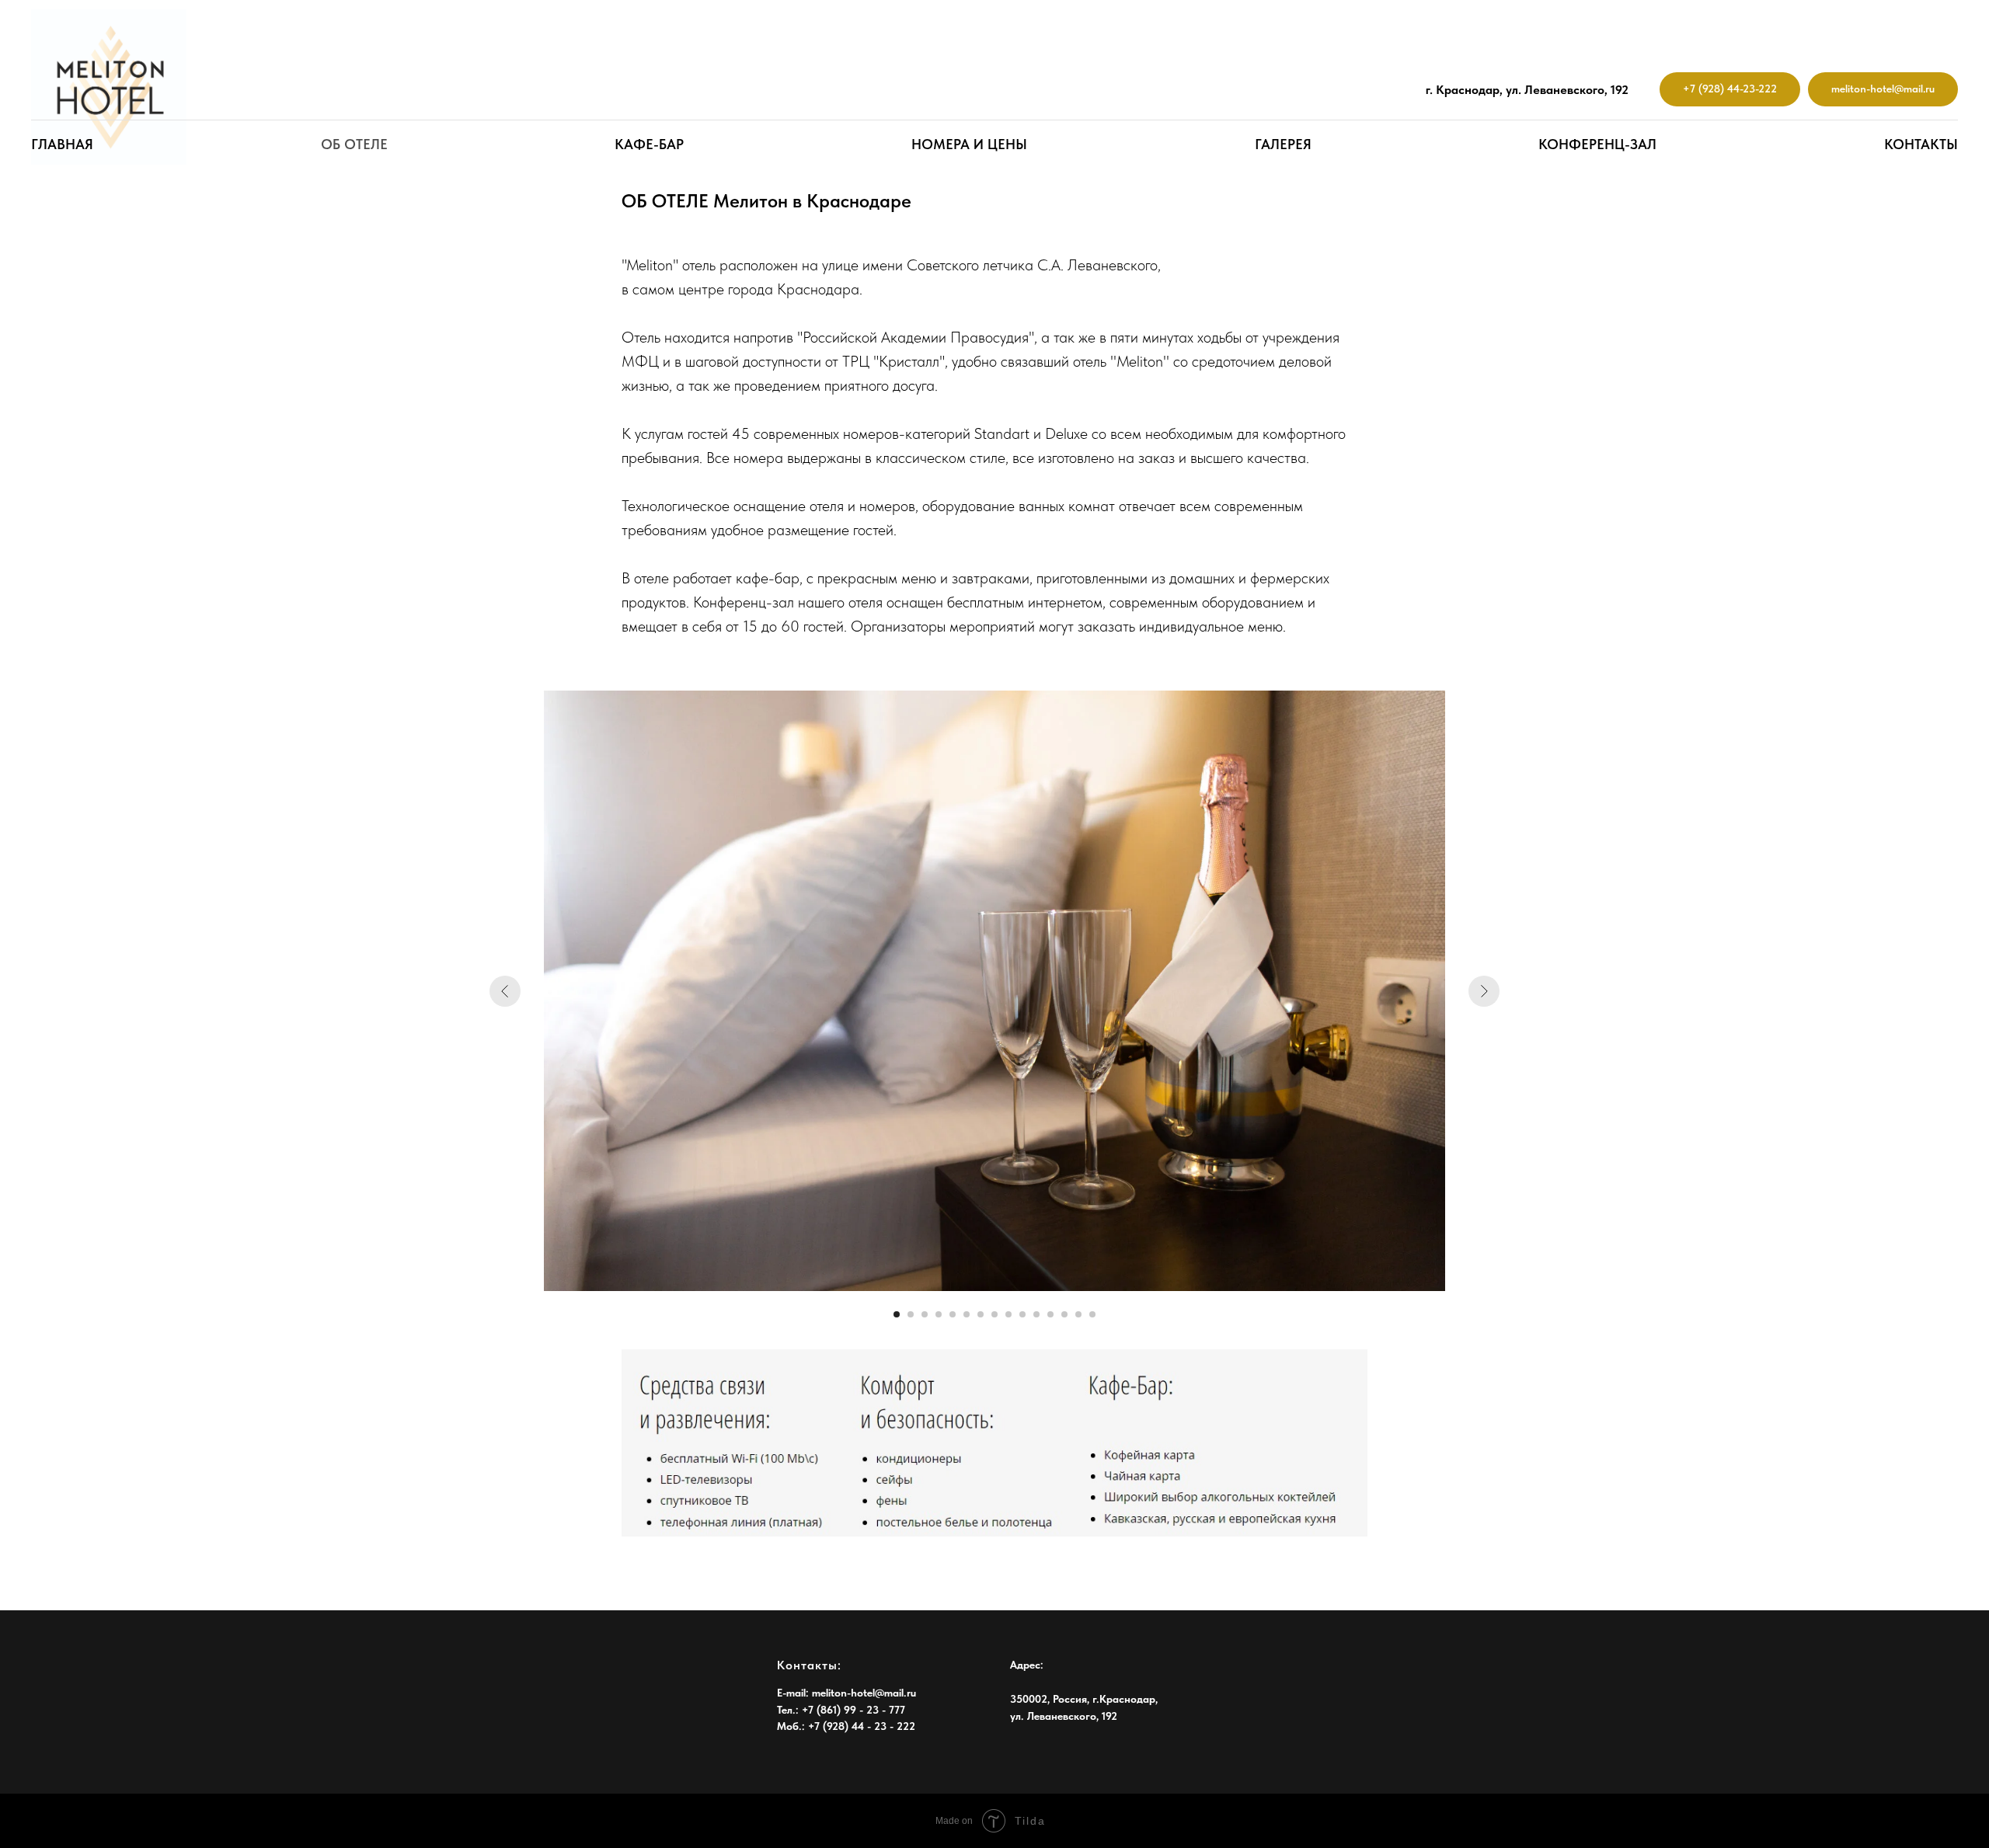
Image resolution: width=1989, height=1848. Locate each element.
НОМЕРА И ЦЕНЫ (969, 144)
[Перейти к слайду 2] (911, 1314)
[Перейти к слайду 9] (1008, 1314)
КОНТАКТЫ (1921, 144)
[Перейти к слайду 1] (897, 1314)
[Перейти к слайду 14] (1078, 1314)
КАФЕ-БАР (649, 144)
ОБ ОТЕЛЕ (354, 144)
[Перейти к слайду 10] (1022, 1314)
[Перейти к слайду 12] (1050, 1314)
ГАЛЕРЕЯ (1283, 144)
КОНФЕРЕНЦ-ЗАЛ (1597, 144)
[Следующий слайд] (1484, 991)
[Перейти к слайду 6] (967, 1314)
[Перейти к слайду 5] (953, 1314)
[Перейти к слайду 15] (1092, 1314)
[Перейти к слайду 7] (981, 1314)
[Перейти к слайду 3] (925, 1314)
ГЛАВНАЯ (62, 144)
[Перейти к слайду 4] (939, 1314)
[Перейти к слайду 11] (1036, 1314)
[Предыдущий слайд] (505, 991)
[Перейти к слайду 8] (994, 1314)
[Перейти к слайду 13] (1064, 1314)
